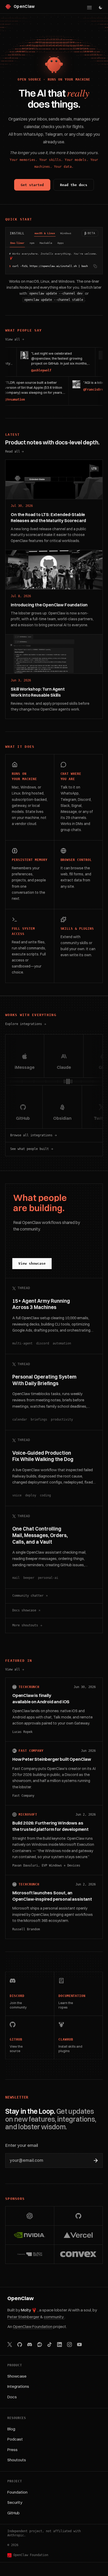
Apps (61, 243)
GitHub (13, 2513)
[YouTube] (79, 2344)
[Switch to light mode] (101, 7)
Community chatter (28, 1596)
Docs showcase (24, 1610)
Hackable (46, 243)
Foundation (17, 2492)
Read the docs (74, 185)
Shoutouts (17, 2460)
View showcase (32, 1263)
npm (32, 243)
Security (15, 2502)
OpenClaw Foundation (33, 2327)
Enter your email (22, 2145)
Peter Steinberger (24, 2317)
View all (15, 340)
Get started (32, 185)
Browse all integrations (31, 1135)
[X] (10, 2344)
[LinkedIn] (60, 2344)
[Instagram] (69, 2344)
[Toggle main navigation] (89, 8)
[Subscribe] (96, 2160)
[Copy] (95, 266)
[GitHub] (20, 2344)
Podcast (15, 2439)
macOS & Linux (45, 233)
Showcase (17, 2376)
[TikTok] (50, 2344)
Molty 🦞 (29, 2310)
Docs (12, 2397)
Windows (66, 233)
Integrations (18, 2386)
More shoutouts (25, 1625)
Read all (13, 451)
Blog (11, 2429)
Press (12, 2450)
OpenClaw (21, 2298)
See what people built (29, 1149)
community (54, 2317)
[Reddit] (40, 2344)
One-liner (17, 243)
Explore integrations (24, 1024)
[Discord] (30, 2344)
